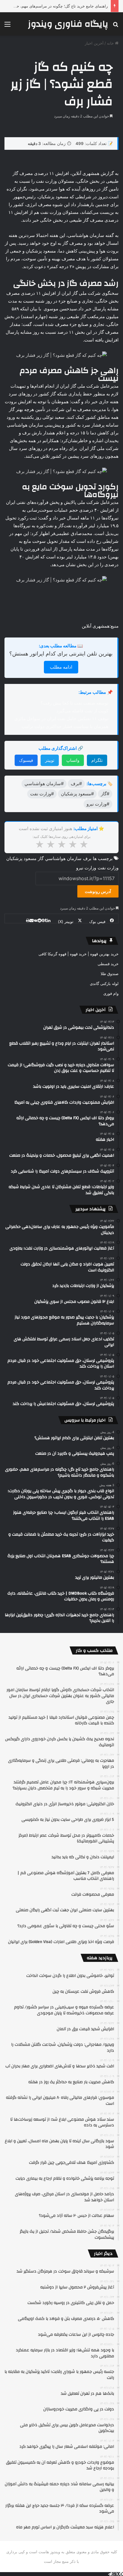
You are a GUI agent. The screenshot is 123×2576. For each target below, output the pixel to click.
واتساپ (73, 760)
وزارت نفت (108, 868)
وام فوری (111, 993)
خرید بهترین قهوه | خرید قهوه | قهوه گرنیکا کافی (79, 954)
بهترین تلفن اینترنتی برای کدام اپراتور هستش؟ (61, 654)
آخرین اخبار (94, 43)
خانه (111, 43)
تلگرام (97, 760)
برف (87, 858)
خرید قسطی (108, 964)
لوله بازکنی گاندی (104, 983)
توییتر (50, 760)
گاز (41, 858)
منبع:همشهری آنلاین (100, 626)
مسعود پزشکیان (21, 858)
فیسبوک (26, 760)
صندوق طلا (110, 974)
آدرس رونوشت (98, 891)
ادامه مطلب (61, 667)
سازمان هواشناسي (63, 858)
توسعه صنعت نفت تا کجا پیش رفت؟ (74, 703)
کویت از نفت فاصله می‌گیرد (82, 711)
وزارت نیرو (86, 868)
